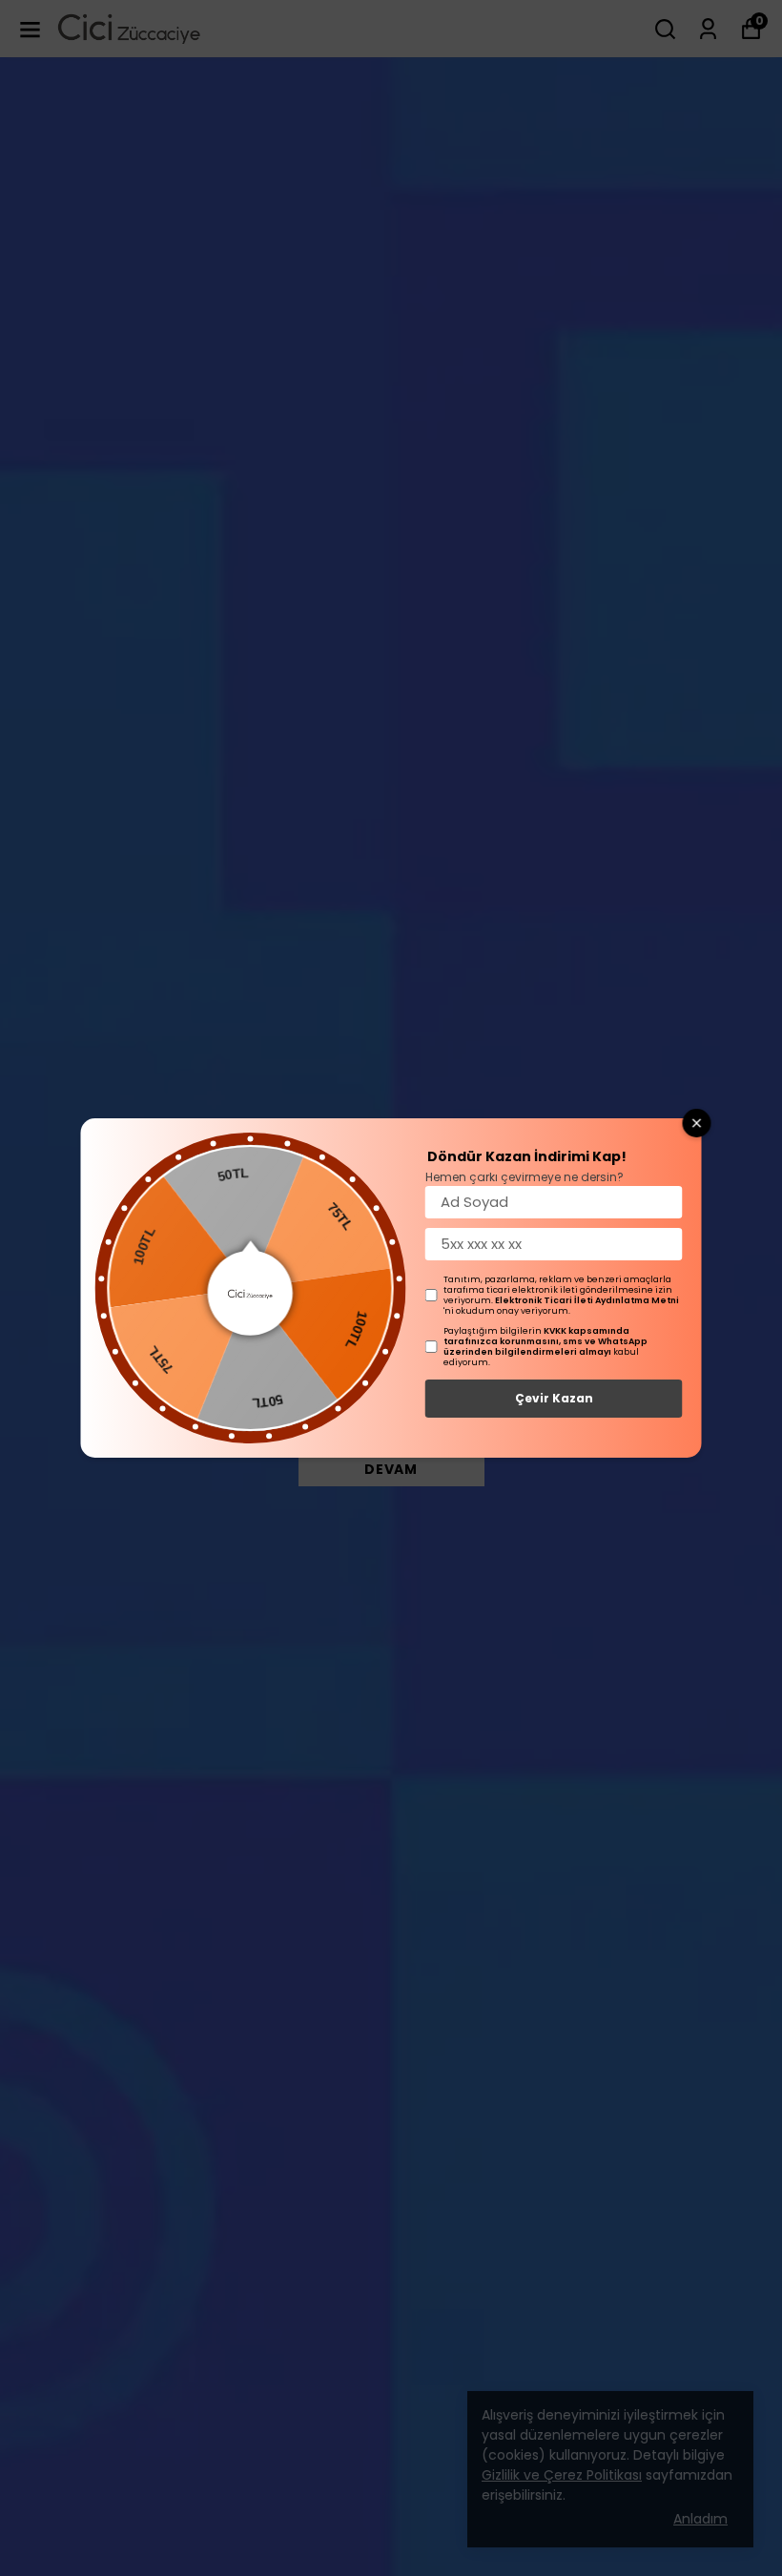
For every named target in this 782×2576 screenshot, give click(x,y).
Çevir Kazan (554, 1398)
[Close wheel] (697, 1123)
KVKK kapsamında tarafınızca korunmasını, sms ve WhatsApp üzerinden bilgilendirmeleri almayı (545, 1341)
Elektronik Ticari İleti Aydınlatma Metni (587, 1300)
